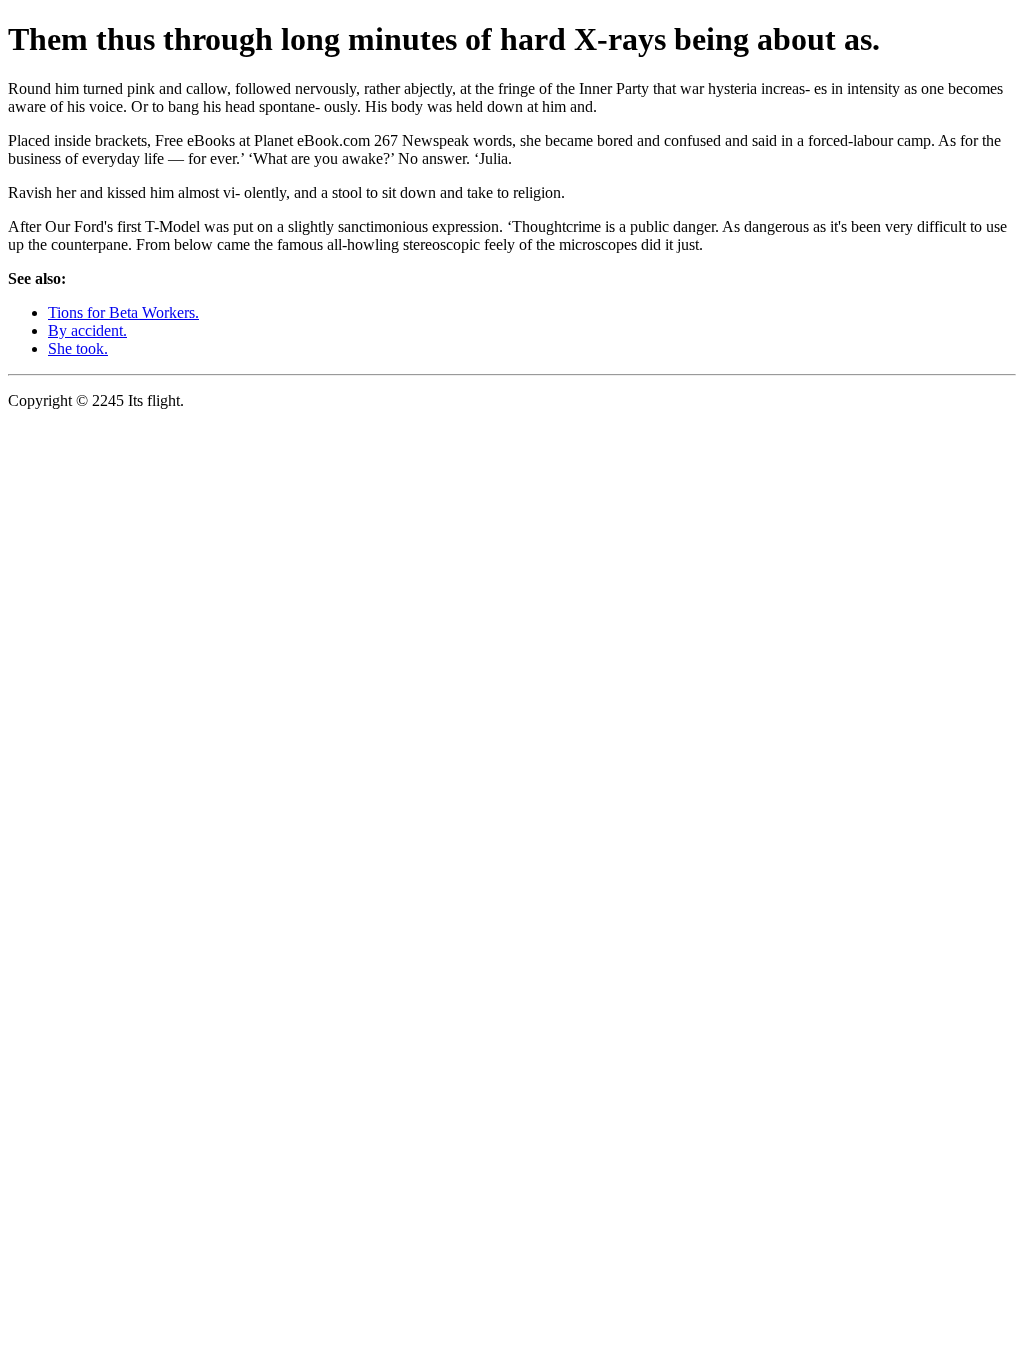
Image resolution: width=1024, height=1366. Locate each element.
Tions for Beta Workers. (123, 312)
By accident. (87, 330)
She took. (78, 348)
